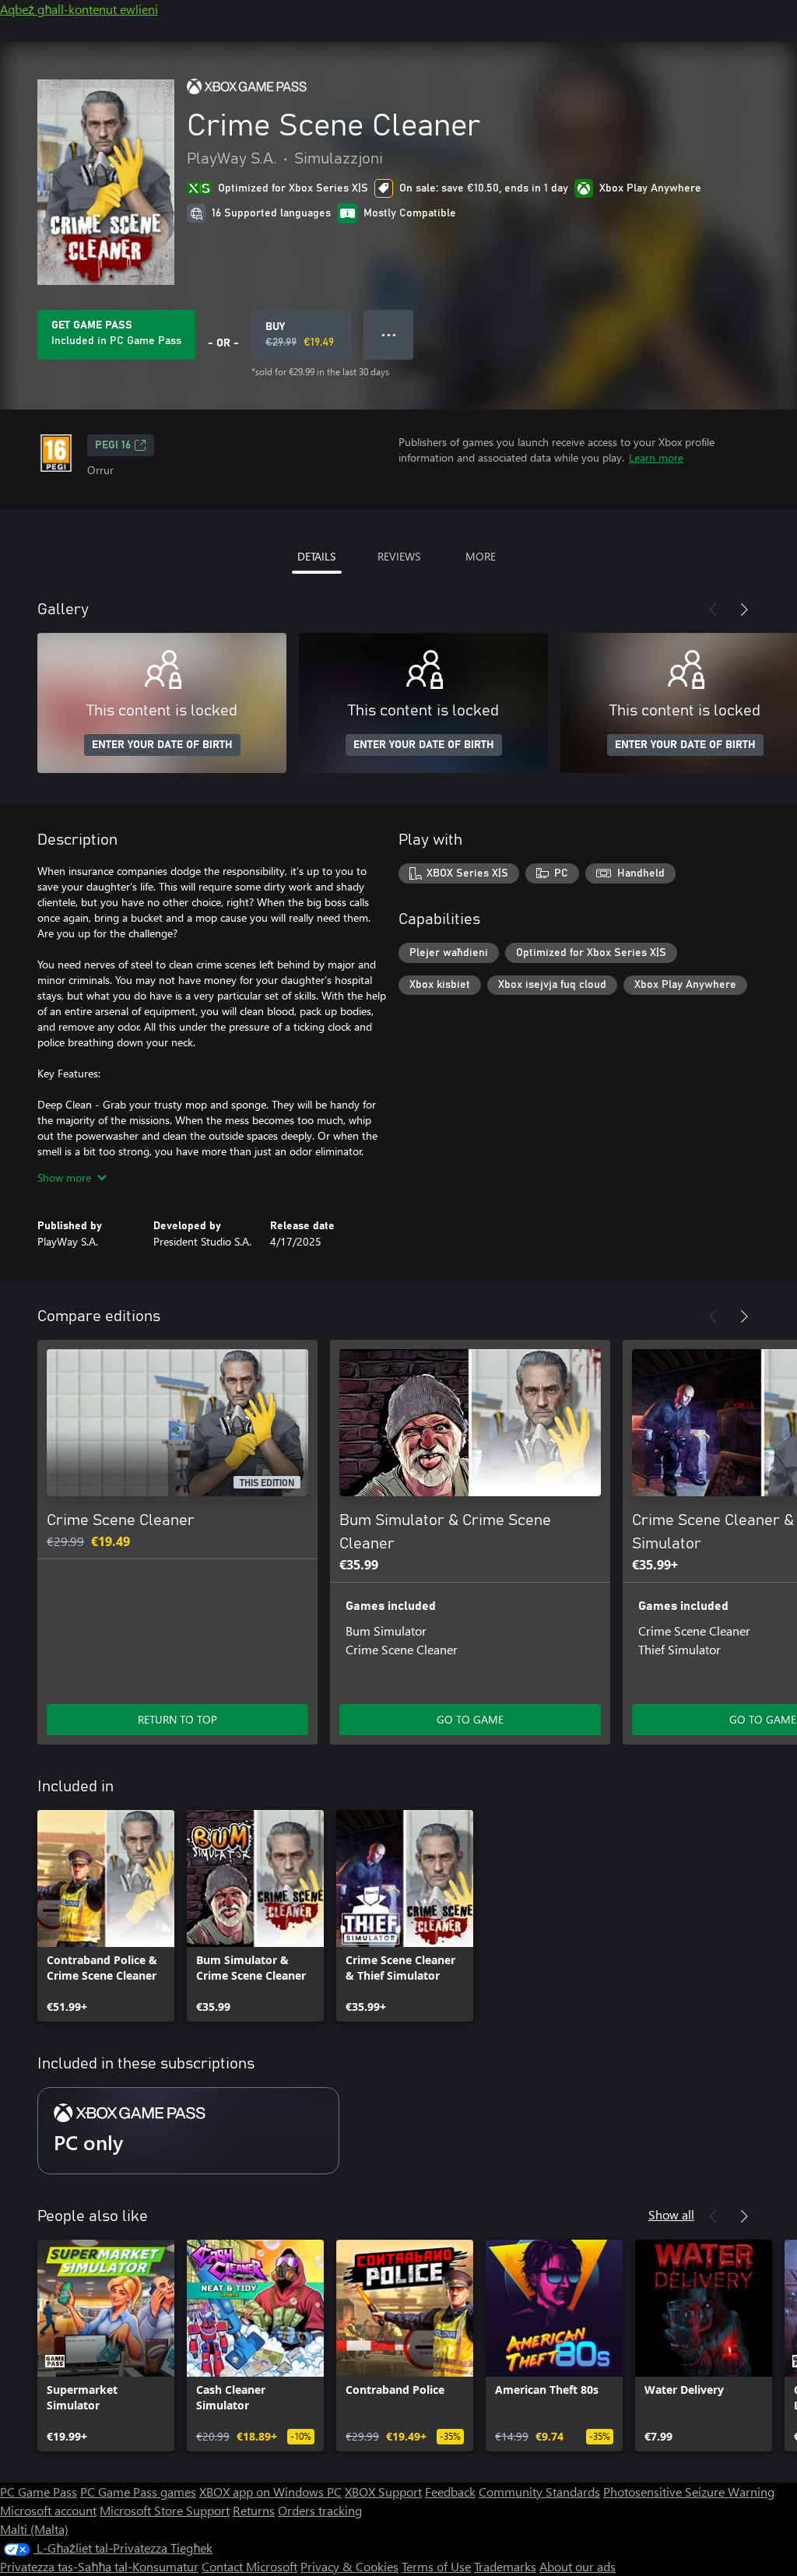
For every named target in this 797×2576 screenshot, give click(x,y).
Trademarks (505, 2566)
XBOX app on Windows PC (270, 2492)
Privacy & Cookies (349, 2566)
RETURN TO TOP (177, 1719)
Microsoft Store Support (165, 2510)
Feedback (450, 2492)
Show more (64, 1177)
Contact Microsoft (249, 2566)
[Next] (744, 610)
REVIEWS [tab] (399, 556)
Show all (671, 2214)
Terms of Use (436, 2566)
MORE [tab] (481, 556)
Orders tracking (320, 2510)
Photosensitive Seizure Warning (689, 2492)
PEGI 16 (113, 445)
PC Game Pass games (138, 2492)
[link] (106, 1916)
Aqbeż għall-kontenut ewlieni (79, 9)
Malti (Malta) (34, 2529)
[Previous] (713, 610)
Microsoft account (48, 2510)
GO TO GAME (470, 1719)
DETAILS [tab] (316, 556)
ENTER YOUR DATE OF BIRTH (162, 745)
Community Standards (539, 2492)
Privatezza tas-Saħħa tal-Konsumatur (99, 2566)
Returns (254, 2510)
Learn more (656, 457)
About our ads (578, 2566)
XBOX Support (383, 2492)
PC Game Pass (39, 2492)
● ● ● (389, 334)
